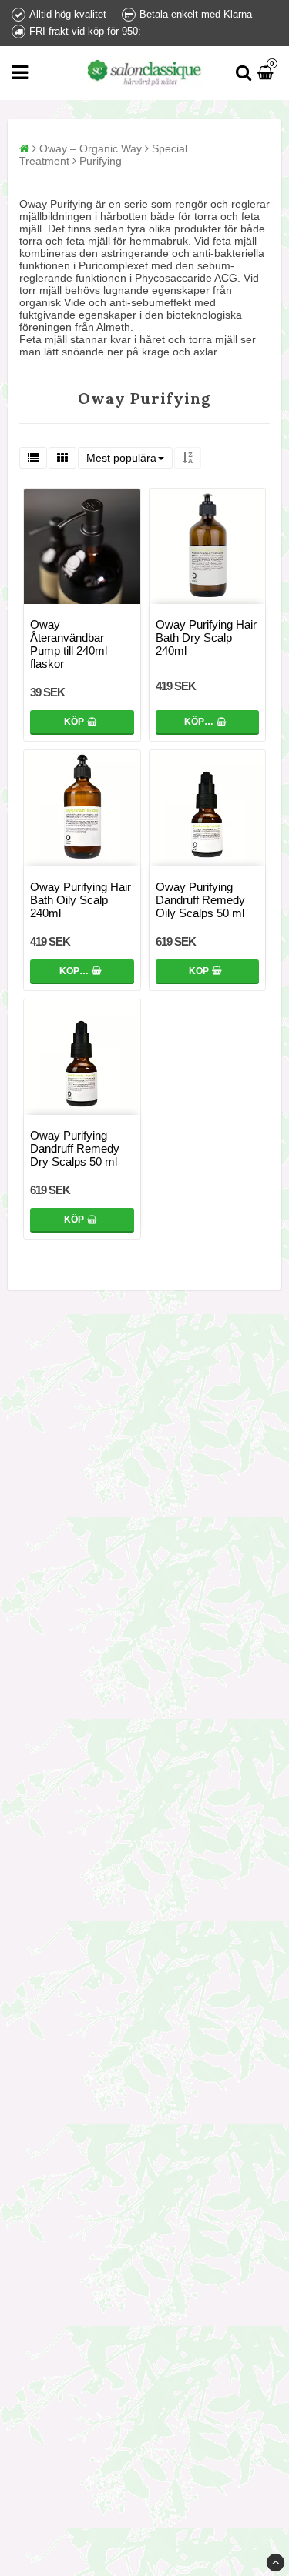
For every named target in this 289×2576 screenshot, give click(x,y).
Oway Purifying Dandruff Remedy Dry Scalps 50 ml (75, 1148)
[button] (267, 73)
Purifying (101, 161)
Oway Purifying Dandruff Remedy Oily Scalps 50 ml (200, 900)
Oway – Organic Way (91, 148)
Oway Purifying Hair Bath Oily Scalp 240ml (81, 900)
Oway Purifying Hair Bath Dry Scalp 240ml (206, 637)
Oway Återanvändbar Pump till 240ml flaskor (69, 644)
